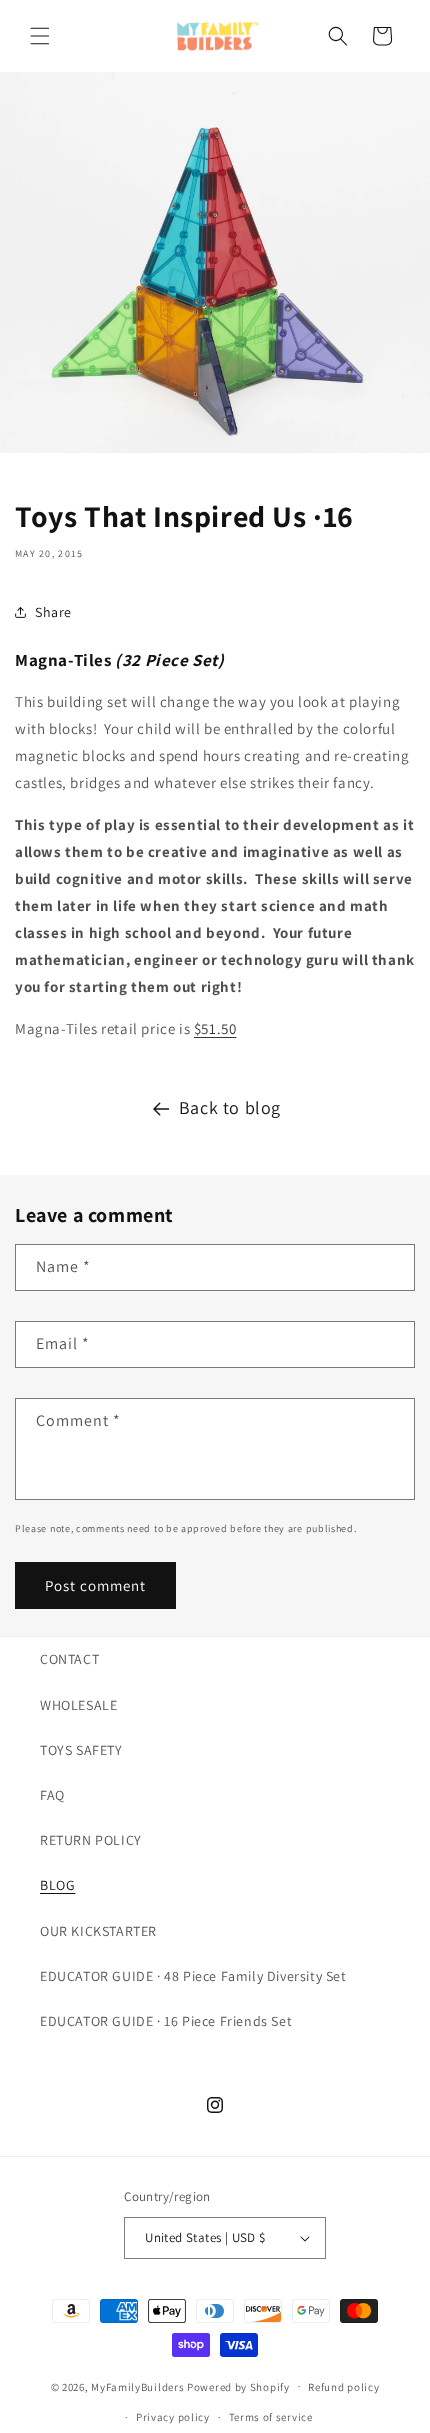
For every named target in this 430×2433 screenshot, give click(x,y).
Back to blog (230, 1107)
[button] (40, 36)
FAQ (52, 1795)
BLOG (57, 1885)
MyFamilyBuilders (137, 2386)
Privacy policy (173, 2417)
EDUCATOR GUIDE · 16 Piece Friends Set (166, 2021)
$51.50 (215, 1028)
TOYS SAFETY (81, 1750)
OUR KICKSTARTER (98, 1931)
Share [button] (53, 612)
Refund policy (343, 2387)
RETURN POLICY (91, 1840)
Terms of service (271, 2417)
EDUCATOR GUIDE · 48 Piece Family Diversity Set (193, 1976)
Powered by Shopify (238, 2386)
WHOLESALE (78, 1705)
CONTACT (69, 1659)
